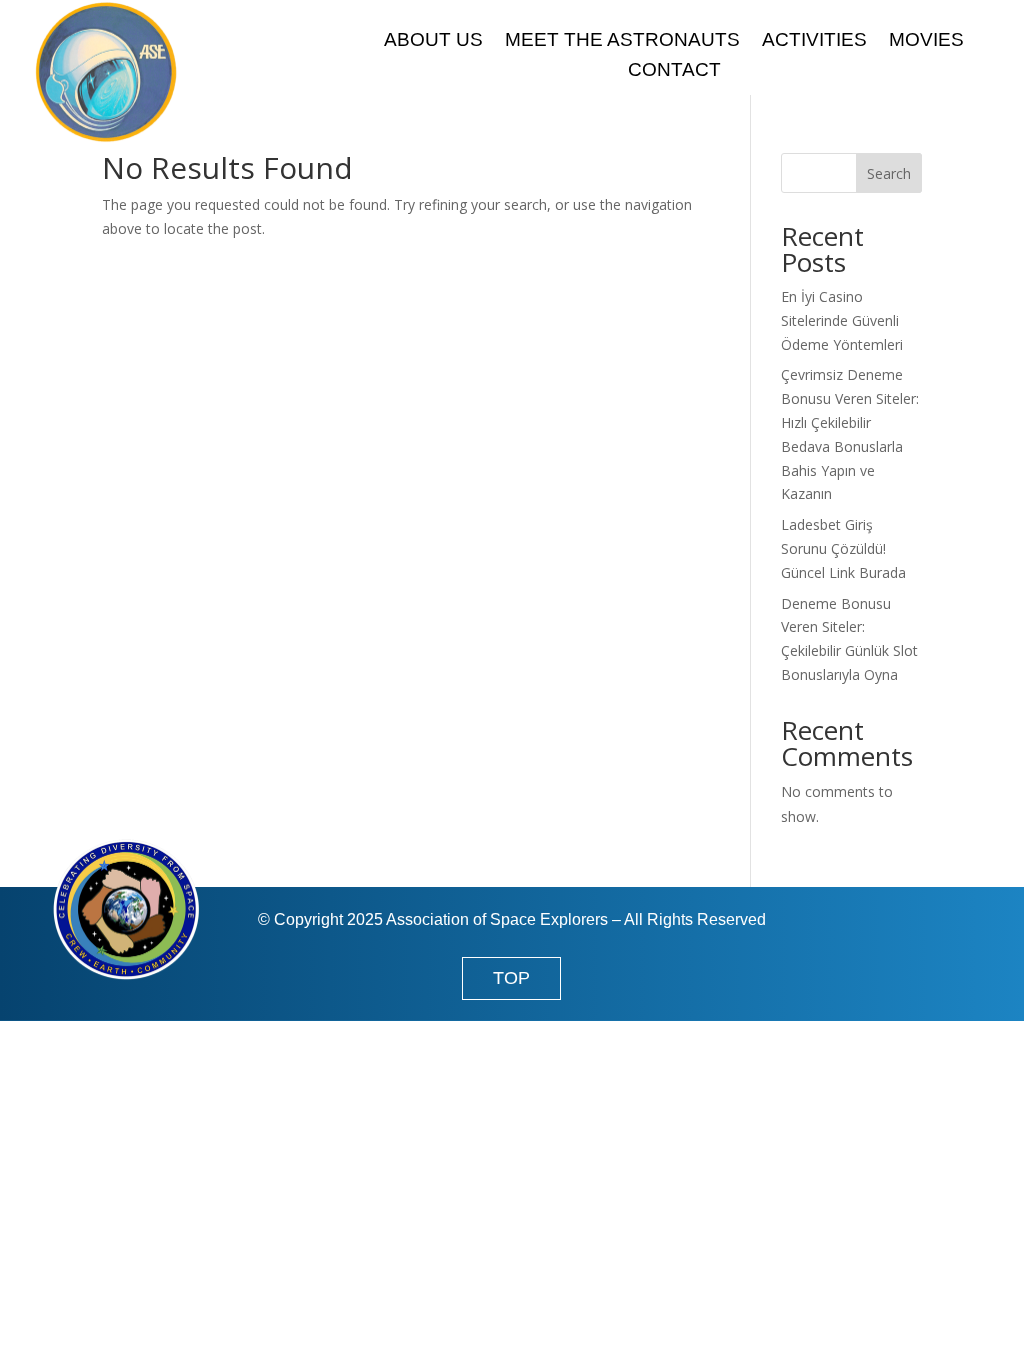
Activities (814, 41)
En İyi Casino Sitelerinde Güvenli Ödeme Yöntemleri (842, 320)
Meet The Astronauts (622, 41)
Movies (926, 41)
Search (889, 173)
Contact (674, 71)
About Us (433, 41)
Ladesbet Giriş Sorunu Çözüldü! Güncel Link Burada (843, 548)
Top (511, 978)
